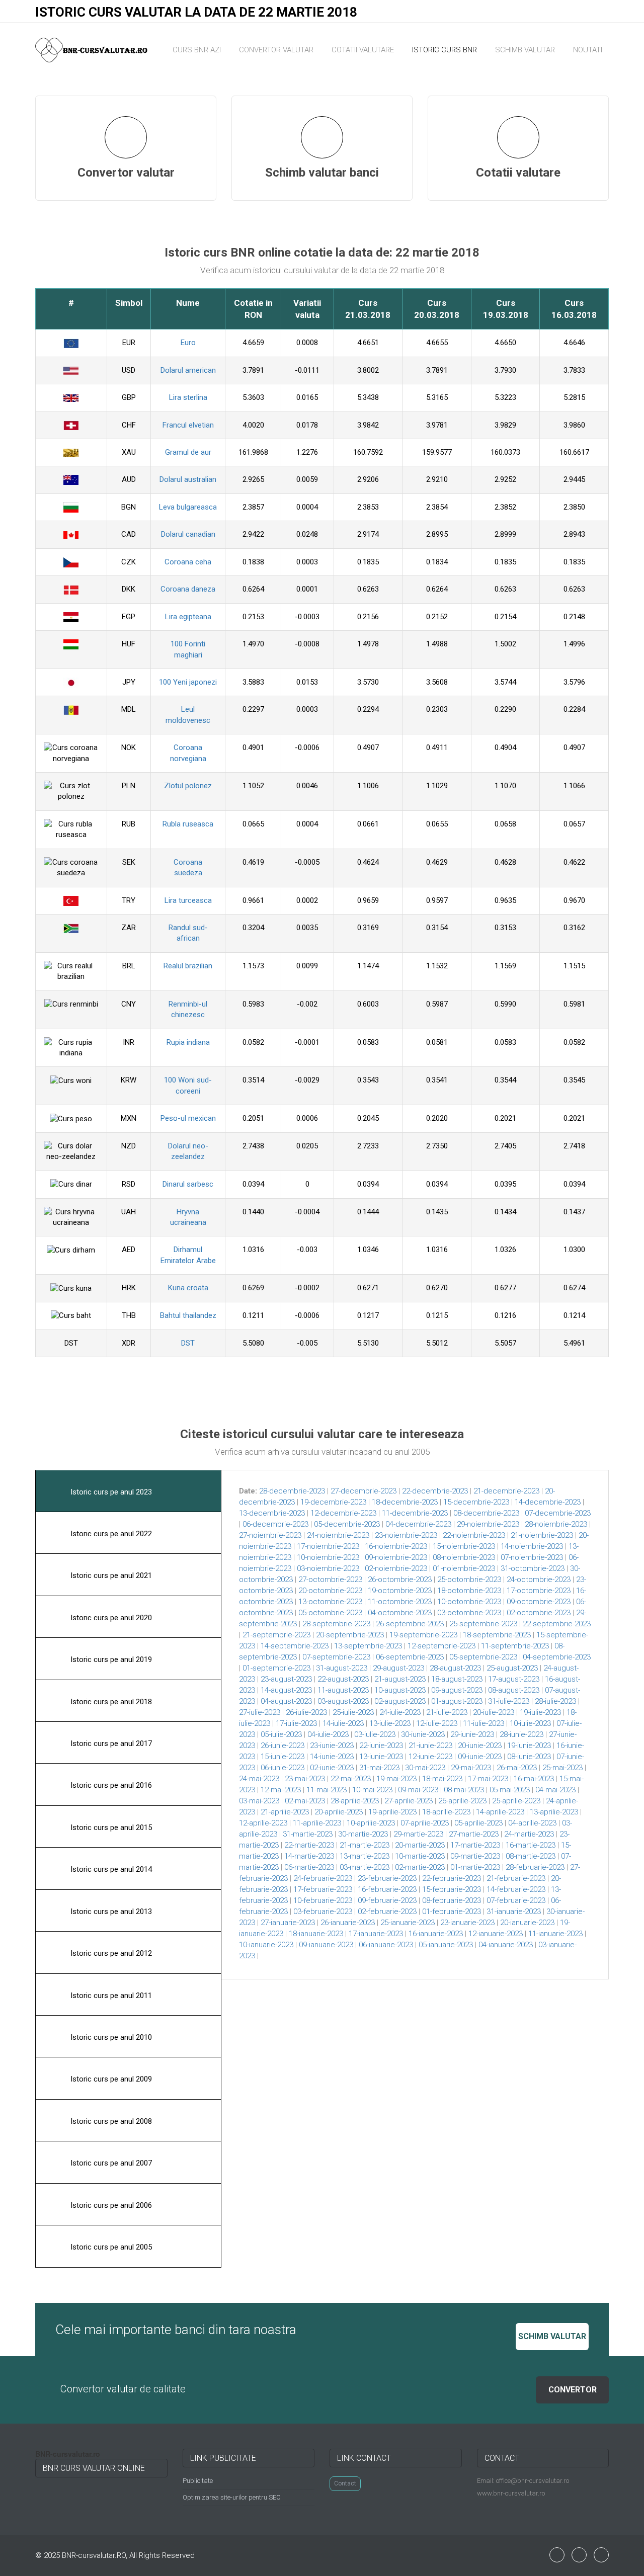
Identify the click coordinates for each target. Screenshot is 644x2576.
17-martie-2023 (475, 1845)
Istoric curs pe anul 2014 (110, 1869)
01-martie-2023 (475, 1867)
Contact (345, 2483)
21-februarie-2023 (516, 1878)
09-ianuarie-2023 (326, 1945)
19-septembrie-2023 (423, 1635)
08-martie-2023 (531, 1856)
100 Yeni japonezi (188, 682)
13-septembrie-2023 (368, 1646)
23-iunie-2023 (332, 1746)
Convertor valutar (276, 50)
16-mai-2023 (534, 1779)
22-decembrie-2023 (435, 1491)
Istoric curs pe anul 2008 (110, 2121)
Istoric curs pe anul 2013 (110, 1912)
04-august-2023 (286, 1701)
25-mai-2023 (562, 1768)
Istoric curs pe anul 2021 (110, 1575)
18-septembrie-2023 (497, 1635)
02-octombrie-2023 (539, 1613)
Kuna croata (188, 1288)
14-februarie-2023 (516, 1889)
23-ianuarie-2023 (467, 1923)
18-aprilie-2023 (446, 1812)
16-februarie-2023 (387, 1889)
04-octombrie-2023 (400, 1613)
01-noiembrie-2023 (464, 1568)
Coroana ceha (188, 562)
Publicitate (198, 2481)
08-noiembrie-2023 (464, 1557)
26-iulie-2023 (306, 1712)
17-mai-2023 (488, 1779)
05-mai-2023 (510, 1790)
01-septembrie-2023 (276, 1668)
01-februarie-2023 (452, 1912)
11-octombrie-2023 (400, 1602)
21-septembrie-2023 (276, 1635)
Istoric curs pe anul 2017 (110, 1743)
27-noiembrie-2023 (270, 1535)
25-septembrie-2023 (483, 1624)
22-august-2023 (343, 1679)
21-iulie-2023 (447, 1712)
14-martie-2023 (309, 1856)
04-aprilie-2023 (532, 1823)
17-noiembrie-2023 (328, 1546)
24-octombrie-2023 (539, 1580)
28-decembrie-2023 (292, 1491)
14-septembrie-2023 (295, 1646)
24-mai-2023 (259, 1779)
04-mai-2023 (555, 1790)
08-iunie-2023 (529, 1757)
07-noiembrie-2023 (532, 1557)
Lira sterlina (188, 397)
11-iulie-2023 (484, 1723)
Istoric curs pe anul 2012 (110, 1953)
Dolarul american (188, 370)
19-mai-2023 (396, 1779)
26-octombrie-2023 (400, 1580)
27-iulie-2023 (260, 1712)
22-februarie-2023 (452, 1878)
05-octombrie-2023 (330, 1613)
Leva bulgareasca (188, 507)
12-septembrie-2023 (441, 1646)
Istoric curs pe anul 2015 (110, 1827)
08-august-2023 (514, 1690)
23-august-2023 (286, 1679)
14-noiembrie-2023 (532, 1546)
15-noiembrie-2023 (464, 1546)
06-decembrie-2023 (275, 1524)
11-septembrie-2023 (515, 1646)
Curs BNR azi (197, 50)
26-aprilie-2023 (462, 1801)
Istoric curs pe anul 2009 (110, 2079)
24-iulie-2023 (400, 1712)
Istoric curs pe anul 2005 (110, 2247)
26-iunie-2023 (283, 1746)
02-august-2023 (400, 1701)
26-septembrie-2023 (410, 1624)
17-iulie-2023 (296, 1723)
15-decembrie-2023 (476, 1502)
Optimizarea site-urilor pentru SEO (232, 2497)
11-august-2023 (343, 1690)
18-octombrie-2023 (469, 1591)
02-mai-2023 (305, 1801)
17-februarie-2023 (323, 1889)
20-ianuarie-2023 (527, 1923)
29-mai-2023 (471, 1768)
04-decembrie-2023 (418, 1524)
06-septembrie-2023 (410, 1657)
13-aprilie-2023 (554, 1812)
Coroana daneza (188, 589)
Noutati (588, 50)
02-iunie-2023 (332, 1768)
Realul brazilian (188, 966)
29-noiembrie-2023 (488, 1524)
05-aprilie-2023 (478, 1823)
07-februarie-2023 (516, 1900)
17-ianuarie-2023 (376, 1934)
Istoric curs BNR (445, 50)
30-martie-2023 (363, 1834)
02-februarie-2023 (387, 1912)
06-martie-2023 (309, 1867)
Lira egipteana (188, 617)
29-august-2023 (398, 1668)
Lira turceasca (188, 900)
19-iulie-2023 (540, 1712)
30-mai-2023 (425, 1768)
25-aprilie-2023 (516, 1801)
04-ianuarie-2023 (506, 1945)
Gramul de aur (188, 452)
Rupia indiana (188, 1042)
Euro (188, 343)
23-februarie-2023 (387, 1878)
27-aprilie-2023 (409, 1801)
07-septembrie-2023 (336, 1657)
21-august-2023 (400, 1679)
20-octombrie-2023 (330, 1591)
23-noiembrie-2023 (406, 1535)
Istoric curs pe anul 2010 (110, 2037)
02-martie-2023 (420, 1867)
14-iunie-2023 (332, 1757)
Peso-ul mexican (188, 1118)
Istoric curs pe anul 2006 (110, 2205)
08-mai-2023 (464, 1790)
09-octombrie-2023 (539, 1602)
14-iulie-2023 (343, 1723)
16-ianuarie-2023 (436, 1934)
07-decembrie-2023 (558, 1513)
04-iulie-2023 (328, 1734)
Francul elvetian (188, 425)
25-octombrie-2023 (469, 1580)
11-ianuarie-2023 (555, 1934)
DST (188, 1343)
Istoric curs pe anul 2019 (110, 1659)
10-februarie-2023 (323, 1900)
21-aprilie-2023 (285, 1812)
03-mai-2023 (259, 1801)
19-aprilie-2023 (392, 1812)
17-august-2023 (514, 1679)
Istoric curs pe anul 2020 (110, 1618)
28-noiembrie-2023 (556, 1524)
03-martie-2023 (365, 1867)
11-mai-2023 (327, 1790)
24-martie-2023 (529, 1834)
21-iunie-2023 (430, 1746)
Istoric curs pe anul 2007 (110, 2163)
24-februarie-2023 (323, 1878)
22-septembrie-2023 (557, 1624)
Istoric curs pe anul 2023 (110, 1492)
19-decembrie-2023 (333, 1502)
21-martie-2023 (365, 1845)
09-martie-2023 (475, 1856)
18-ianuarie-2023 (316, 1934)
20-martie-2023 (420, 1845)
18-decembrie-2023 (405, 1502)
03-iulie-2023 (375, 1734)
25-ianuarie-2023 (408, 1923)
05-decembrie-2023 (347, 1524)
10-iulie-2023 (530, 1723)
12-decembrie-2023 (343, 1513)
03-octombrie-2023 (469, 1613)
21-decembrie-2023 (506, 1491)
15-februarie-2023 (452, 1889)
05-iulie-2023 (281, 1734)
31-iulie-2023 (509, 1701)
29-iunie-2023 (472, 1734)
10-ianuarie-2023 (266, 1945)
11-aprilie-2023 (317, 1823)
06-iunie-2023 (283, 1768)
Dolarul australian (188, 479)
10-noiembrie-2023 (328, 1557)
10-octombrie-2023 (469, 1602)
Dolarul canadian (188, 534)
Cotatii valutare (363, 50)
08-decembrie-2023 (486, 1513)
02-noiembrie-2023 (396, 1568)
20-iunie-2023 (480, 1746)
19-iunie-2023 (529, 1746)
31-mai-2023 (379, 1768)
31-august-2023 (342, 1668)
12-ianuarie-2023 (496, 1934)
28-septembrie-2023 (336, 1624)
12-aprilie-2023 (263, 1823)
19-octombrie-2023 (400, 1591)
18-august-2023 (457, 1679)
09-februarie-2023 (387, 1900)
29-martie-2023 (418, 1834)
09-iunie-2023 (480, 1757)
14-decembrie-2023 (548, 1502)
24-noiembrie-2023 (338, 1535)
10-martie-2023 (420, 1856)
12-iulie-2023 (437, 1723)
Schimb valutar (525, 50)
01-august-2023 (457, 1701)
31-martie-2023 (308, 1834)
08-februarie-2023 (452, 1900)
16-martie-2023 (531, 1845)
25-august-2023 (512, 1668)
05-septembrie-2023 (483, 1657)
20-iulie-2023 (494, 1712)
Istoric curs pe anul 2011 (110, 1996)
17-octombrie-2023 (539, 1591)
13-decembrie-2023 (272, 1513)
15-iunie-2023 (283, 1757)
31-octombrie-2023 (533, 1568)
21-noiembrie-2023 (542, 1535)
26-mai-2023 (517, 1768)
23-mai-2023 (305, 1779)
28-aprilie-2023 (355, 1801)
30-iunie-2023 (423, 1734)
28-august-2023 (455, 1668)
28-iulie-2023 (555, 1701)
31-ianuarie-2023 (514, 1912)
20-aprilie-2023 (339, 1812)
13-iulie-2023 (390, 1723)
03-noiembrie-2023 (328, 1568)
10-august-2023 (400, 1690)
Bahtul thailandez (188, 1315)
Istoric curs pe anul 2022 (110, 1534)
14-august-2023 (286, 1690)
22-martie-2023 (309, 1845)
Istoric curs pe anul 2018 (110, 1702)
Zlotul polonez (188, 786)
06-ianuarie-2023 (386, 1945)
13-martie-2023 (365, 1856)
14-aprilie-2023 (500, 1812)
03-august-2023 (343, 1701)
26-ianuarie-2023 (348, 1923)
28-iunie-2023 (521, 1734)
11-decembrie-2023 (415, 1513)
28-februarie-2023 (535, 1867)
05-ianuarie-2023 (446, 1945)
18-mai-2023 (442, 1779)
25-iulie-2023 (353, 1712)
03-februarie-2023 (323, 1912)
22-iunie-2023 (381, 1746)
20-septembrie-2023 (350, 1635)
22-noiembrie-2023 (474, 1535)
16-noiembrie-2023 (396, 1546)
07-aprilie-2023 (425, 1823)
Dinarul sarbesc (188, 1184)
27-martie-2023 (474, 1834)
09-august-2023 (457, 1690)
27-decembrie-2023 (364, 1491)
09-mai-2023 (418, 1790)
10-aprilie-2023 (371, 1823)
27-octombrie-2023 (330, 1580)
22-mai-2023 (351, 1779)
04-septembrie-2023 (557, 1657)
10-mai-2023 (372, 1790)
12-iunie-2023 (430, 1757)
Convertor (573, 2390)
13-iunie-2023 (381, 1757)
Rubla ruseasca (188, 824)
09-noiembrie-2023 (396, 1557)
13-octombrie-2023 (330, 1602)
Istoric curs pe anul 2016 (110, 1785)
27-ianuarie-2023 (288, 1923)
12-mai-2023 (281, 1790)
